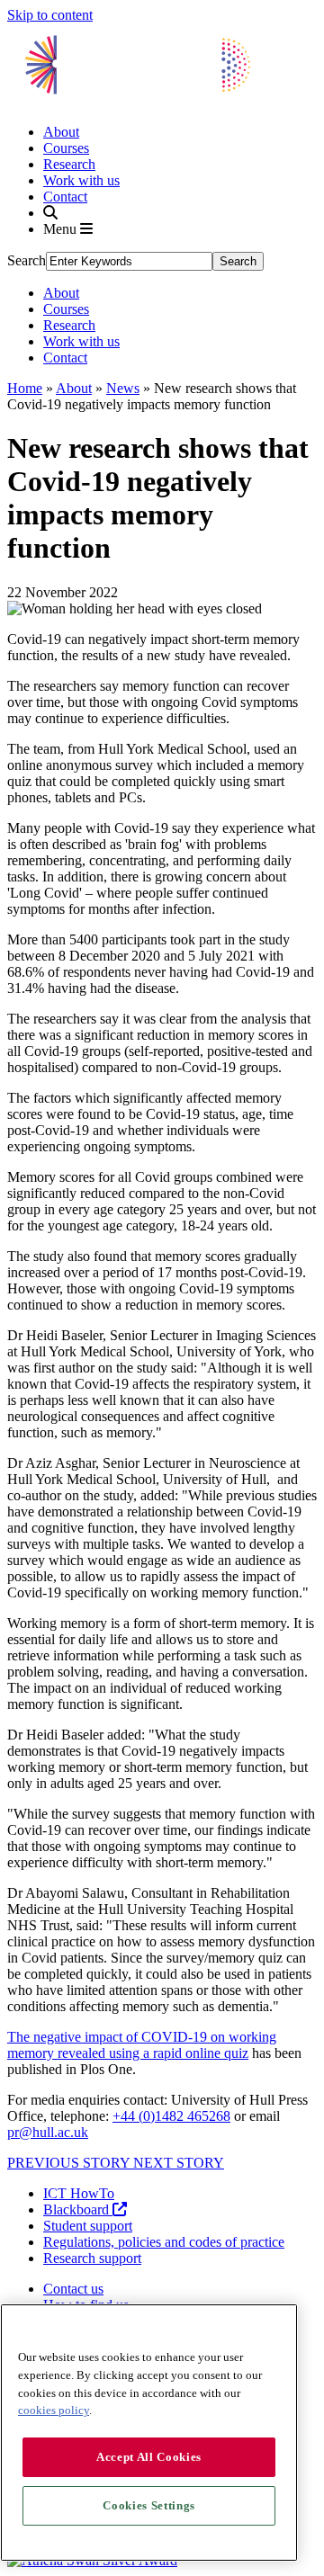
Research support (92, 2258)
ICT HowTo (79, 2193)
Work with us (81, 180)
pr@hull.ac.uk (48, 2132)
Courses (66, 148)
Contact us (73, 2289)
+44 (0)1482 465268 (171, 2116)
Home (25, 388)
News (123, 388)
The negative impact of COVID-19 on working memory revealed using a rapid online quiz (142, 2045)
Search (27, 260)
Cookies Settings (149, 2505)
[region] (149, 2433)
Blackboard (78, 2209)
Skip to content (50, 15)
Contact (65, 197)
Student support (88, 2226)
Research (69, 164)
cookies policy (54, 2410)
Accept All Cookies (149, 2457)
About (61, 132)
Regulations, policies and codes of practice (164, 2242)
